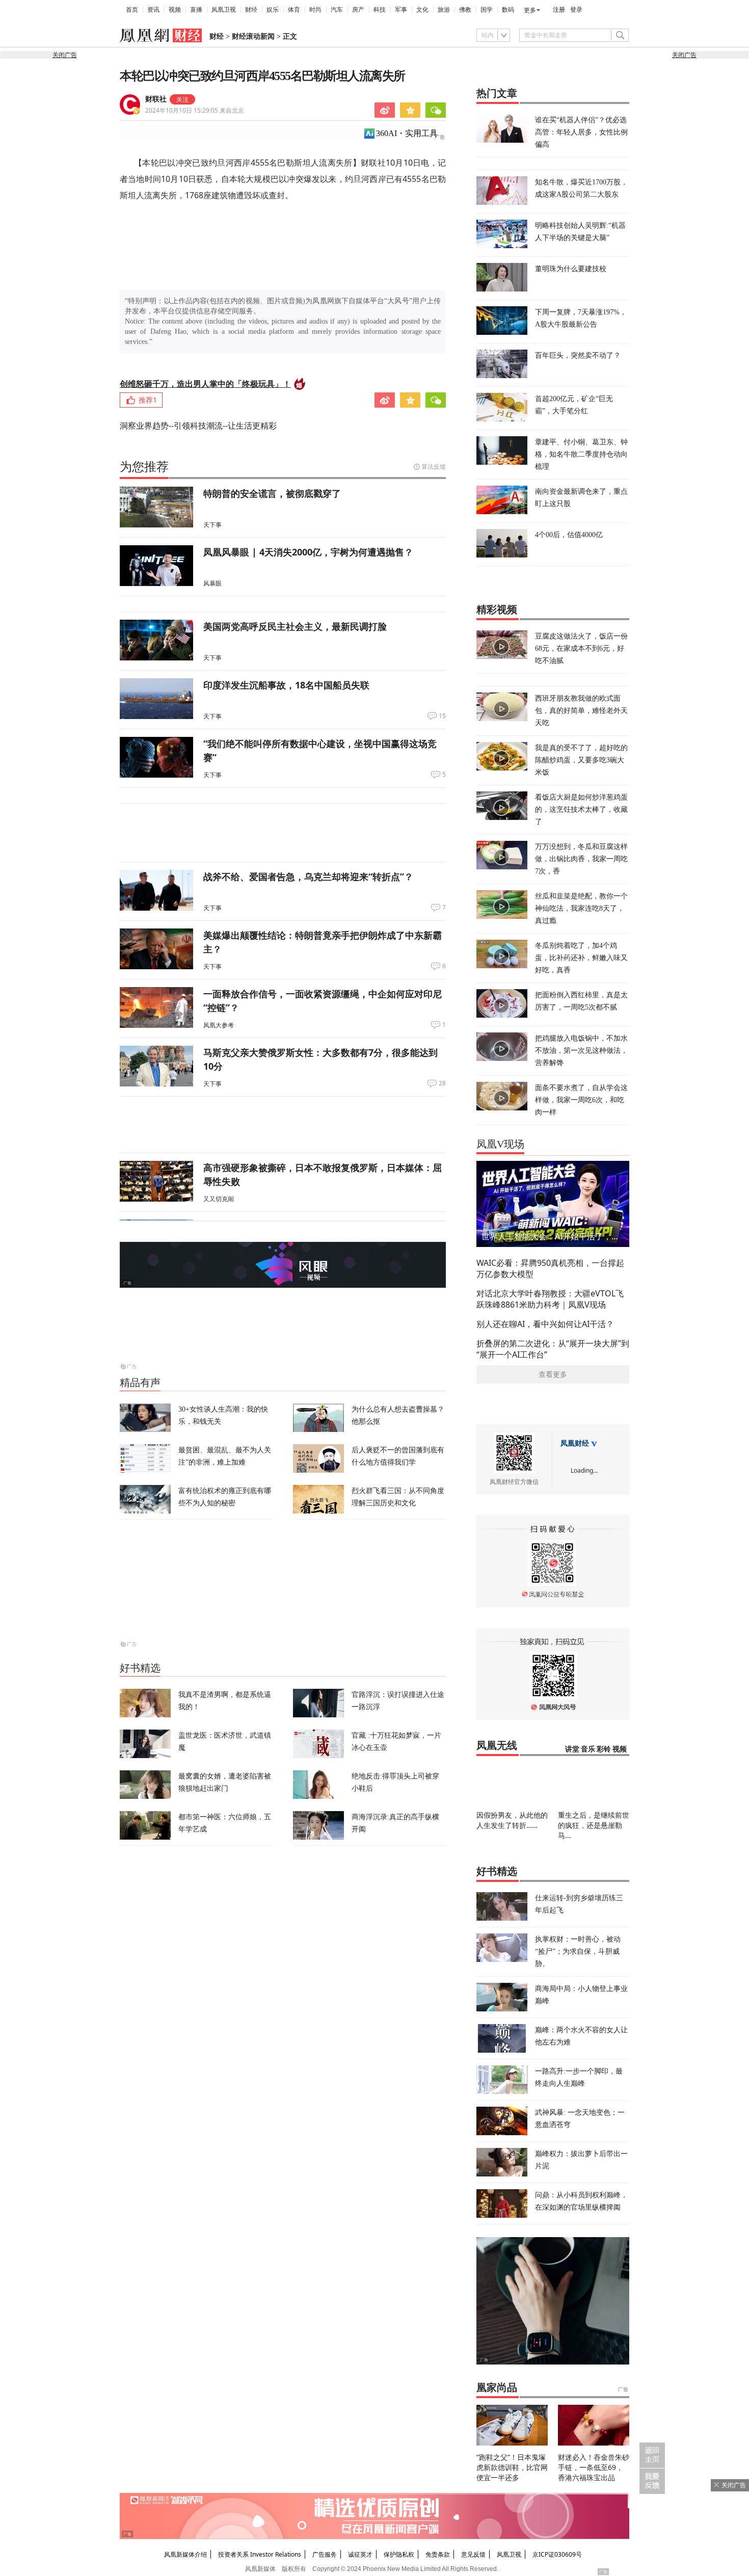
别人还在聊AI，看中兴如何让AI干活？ (545, 1324)
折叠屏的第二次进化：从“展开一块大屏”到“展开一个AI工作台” (553, 1349)
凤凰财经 (575, 1443)
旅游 (444, 10)
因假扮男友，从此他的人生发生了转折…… (512, 1820)
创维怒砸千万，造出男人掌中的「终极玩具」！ (205, 384)
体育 (294, 10)
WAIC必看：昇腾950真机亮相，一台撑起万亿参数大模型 (550, 1268)
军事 (401, 10)
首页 (132, 10)
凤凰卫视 (224, 10)
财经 (251, 10)
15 (442, 716)
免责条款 (438, 2554)
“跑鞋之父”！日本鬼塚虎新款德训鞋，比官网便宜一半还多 (512, 2467)
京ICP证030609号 (557, 2554)
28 (442, 1083)
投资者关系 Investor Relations (260, 2554)
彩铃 (604, 1749)
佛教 (465, 10)
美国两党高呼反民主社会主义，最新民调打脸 (295, 626)
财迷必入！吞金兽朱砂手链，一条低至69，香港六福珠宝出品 (594, 2467)
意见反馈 (473, 2554)
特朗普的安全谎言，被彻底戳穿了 (272, 493)
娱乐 (273, 10)
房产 (358, 10)
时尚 (315, 10)
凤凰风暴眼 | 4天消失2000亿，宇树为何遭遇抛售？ (308, 552)
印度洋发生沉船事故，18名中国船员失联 (286, 685)
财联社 (156, 99)
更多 (530, 10)
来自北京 (195, 110)
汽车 (337, 10)
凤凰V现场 (500, 1144)
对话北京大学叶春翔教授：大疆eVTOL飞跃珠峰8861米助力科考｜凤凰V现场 (550, 1299)
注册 (559, 10)
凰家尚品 (497, 2387)
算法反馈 (434, 467)
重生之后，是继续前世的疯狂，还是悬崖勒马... (594, 1825)
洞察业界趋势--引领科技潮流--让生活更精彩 (198, 426)
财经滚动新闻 (253, 36)
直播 (196, 10)
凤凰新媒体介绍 (185, 2554)
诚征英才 (360, 2554)
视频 (175, 10)
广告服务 (325, 2554)
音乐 (588, 1749)
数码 (508, 10)
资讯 (153, 10)
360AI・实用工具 (407, 133)
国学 (487, 10)
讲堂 (572, 1749)
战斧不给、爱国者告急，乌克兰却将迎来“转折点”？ (308, 877)
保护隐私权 (399, 2554)
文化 (422, 10)
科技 (380, 10)
